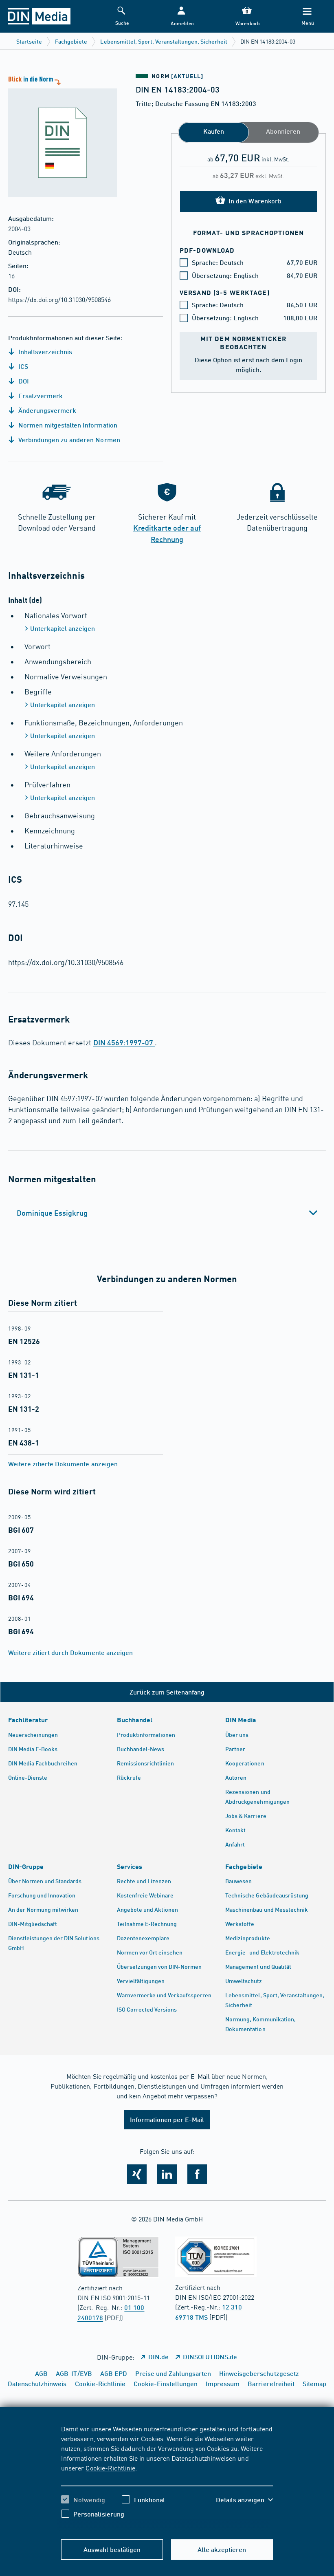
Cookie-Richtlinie (110, 2468)
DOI (23, 381)
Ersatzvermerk (40, 396)
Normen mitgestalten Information (67, 425)
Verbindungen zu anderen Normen (68, 440)
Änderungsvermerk (46, 410)
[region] (167, 2477)
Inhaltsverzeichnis (44, 351)
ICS (22, 366)
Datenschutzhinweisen (204, 2458)
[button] (181, 17)
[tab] (167, 1213)
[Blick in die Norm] (58, 136)
